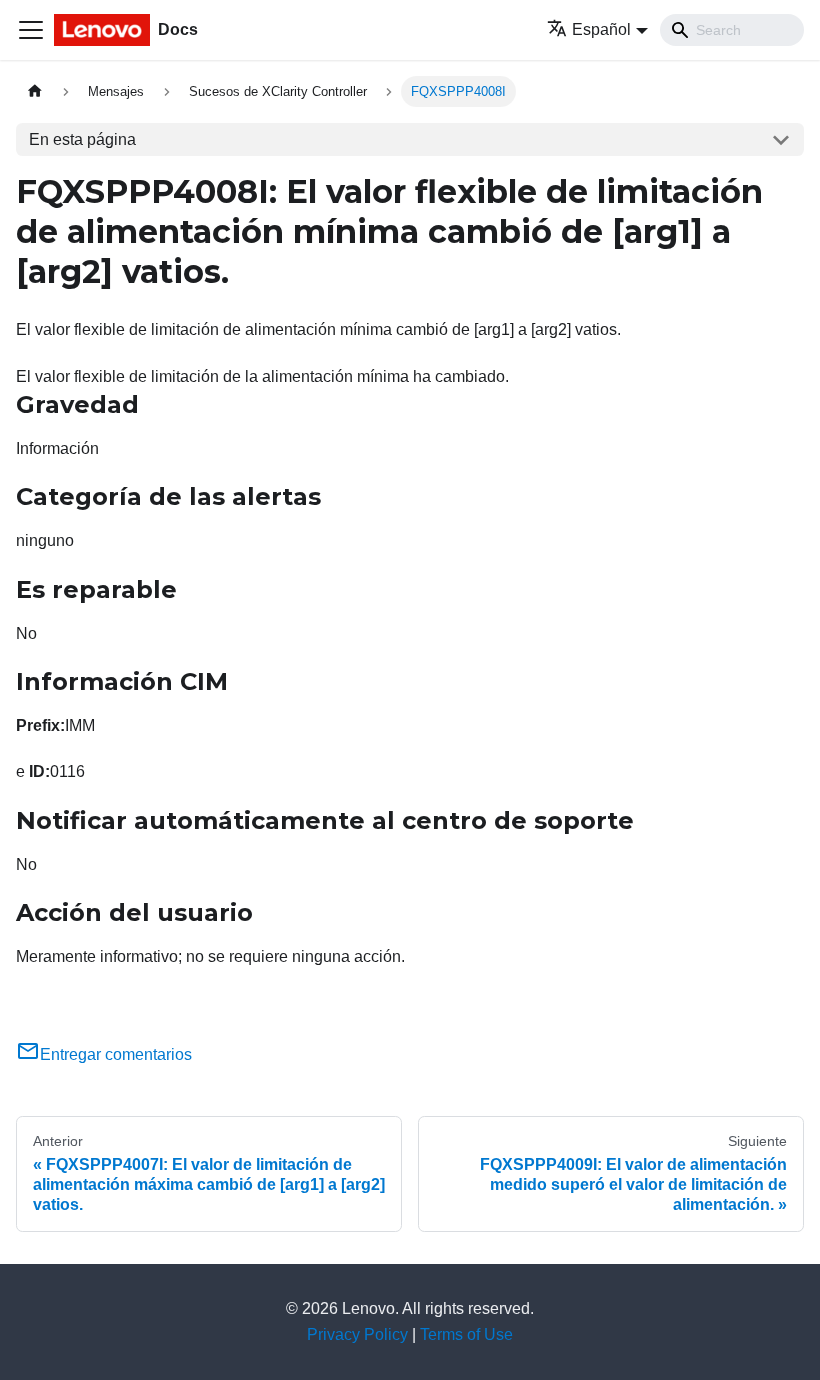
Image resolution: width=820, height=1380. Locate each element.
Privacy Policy (357, 1334)
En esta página (82, 139)
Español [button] (601, 29)
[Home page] (35, 91)
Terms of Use (466, 1334)
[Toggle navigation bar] (31, 30)
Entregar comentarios (116, 1054)
